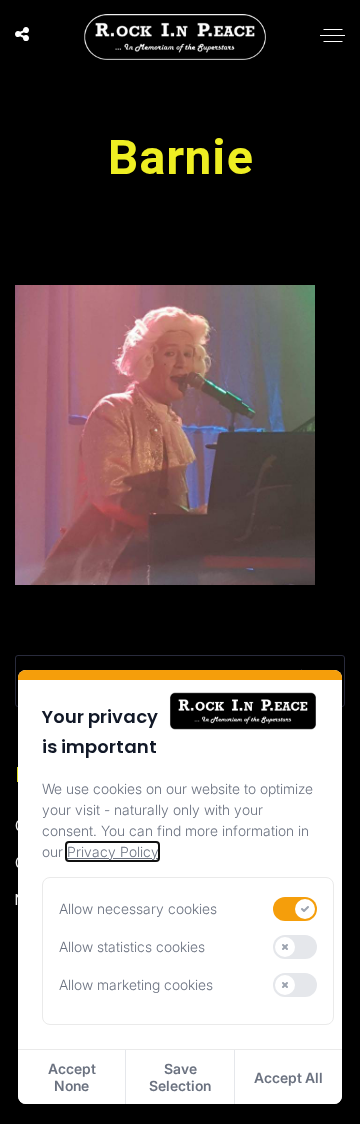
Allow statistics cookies (132, 946)
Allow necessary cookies (138, 908)
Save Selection (180, 1077)
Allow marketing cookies (136, 984)
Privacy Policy (112, 851)
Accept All (288, 1077)
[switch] (295, 909)
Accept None (72, 1077)
